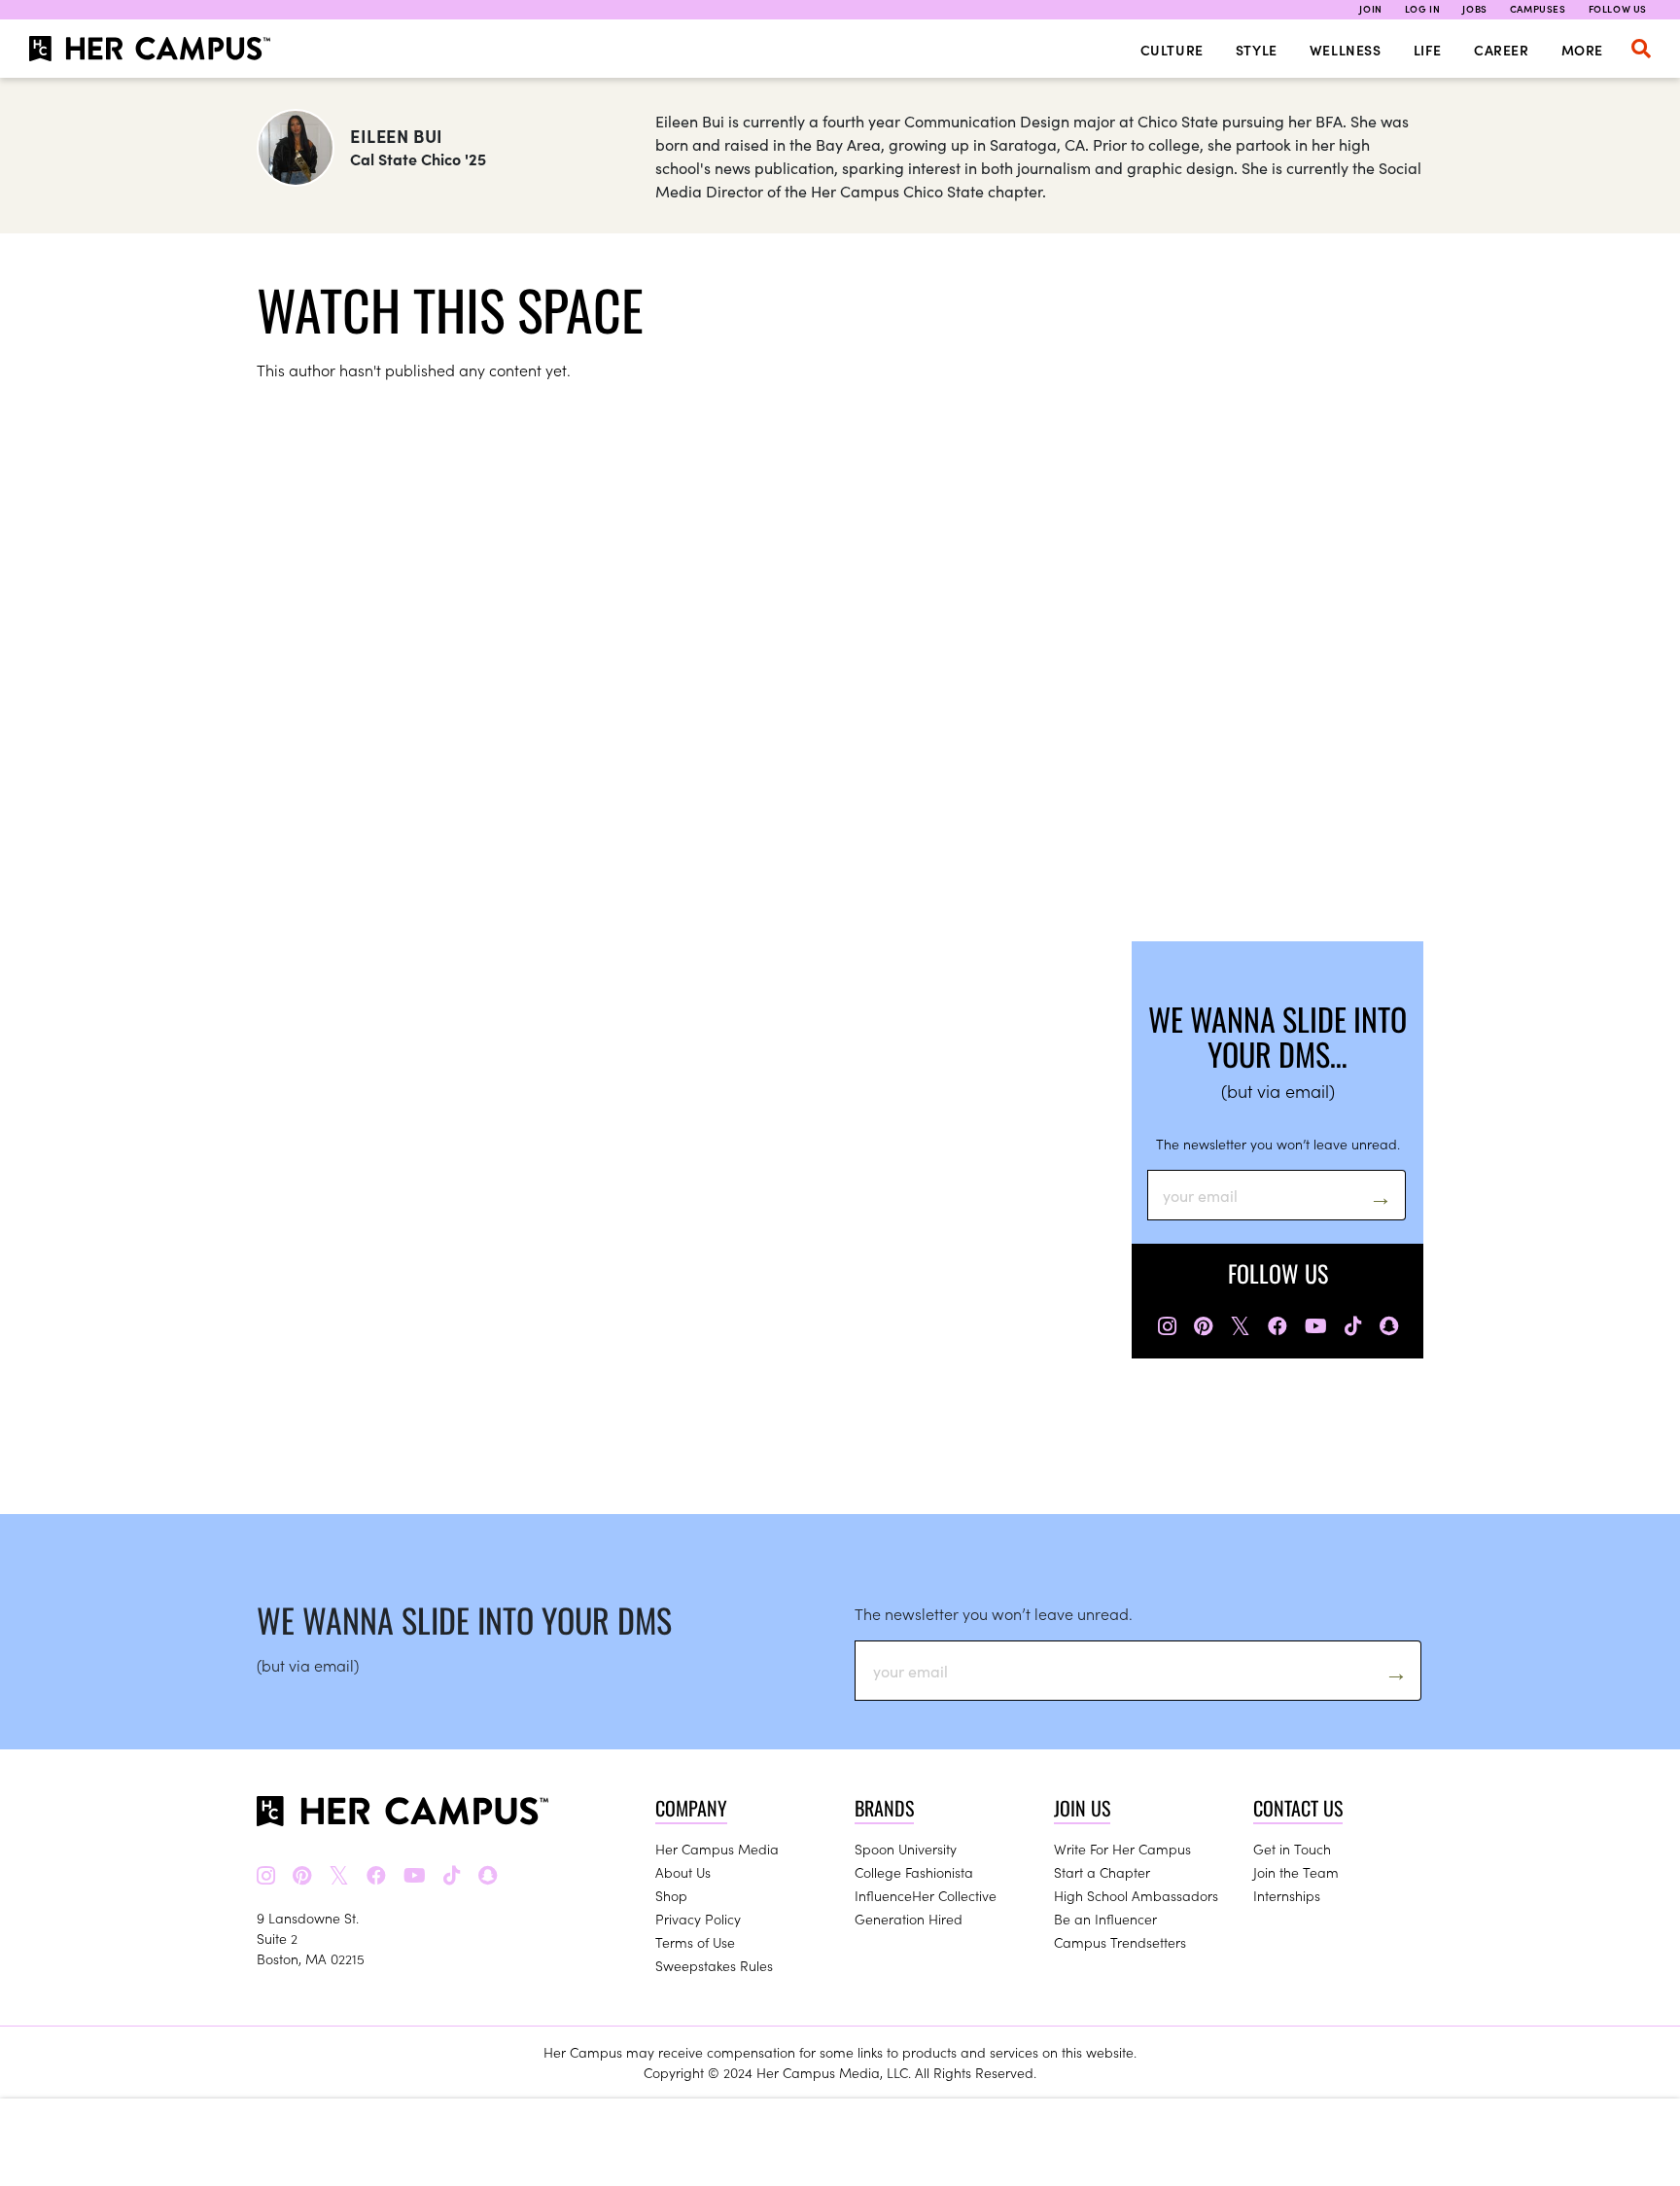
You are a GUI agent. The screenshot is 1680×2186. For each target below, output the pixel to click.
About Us (683, 1872)
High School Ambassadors (1136, 1895)
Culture (1172, 50)
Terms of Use (695, 1942)
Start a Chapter (1102, 1872)
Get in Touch (1292, 1849)
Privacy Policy (698, 1919)
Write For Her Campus (1122, 1849)
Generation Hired (909, 1919)
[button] (1641, 49)
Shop (671, 1895)
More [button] (1582, 50)
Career (1502, 50)
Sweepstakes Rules (714, 1965)
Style (1257, 50)
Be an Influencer (1105, 1919)
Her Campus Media (717, 1849)
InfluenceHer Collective (926, 1895)
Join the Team (1296, 1872)
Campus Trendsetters (1120, 1942)
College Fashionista (914, 1872)
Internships (1287, 1895)
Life (1428, 50)
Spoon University (906, 1849)
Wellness (1346, 50)
